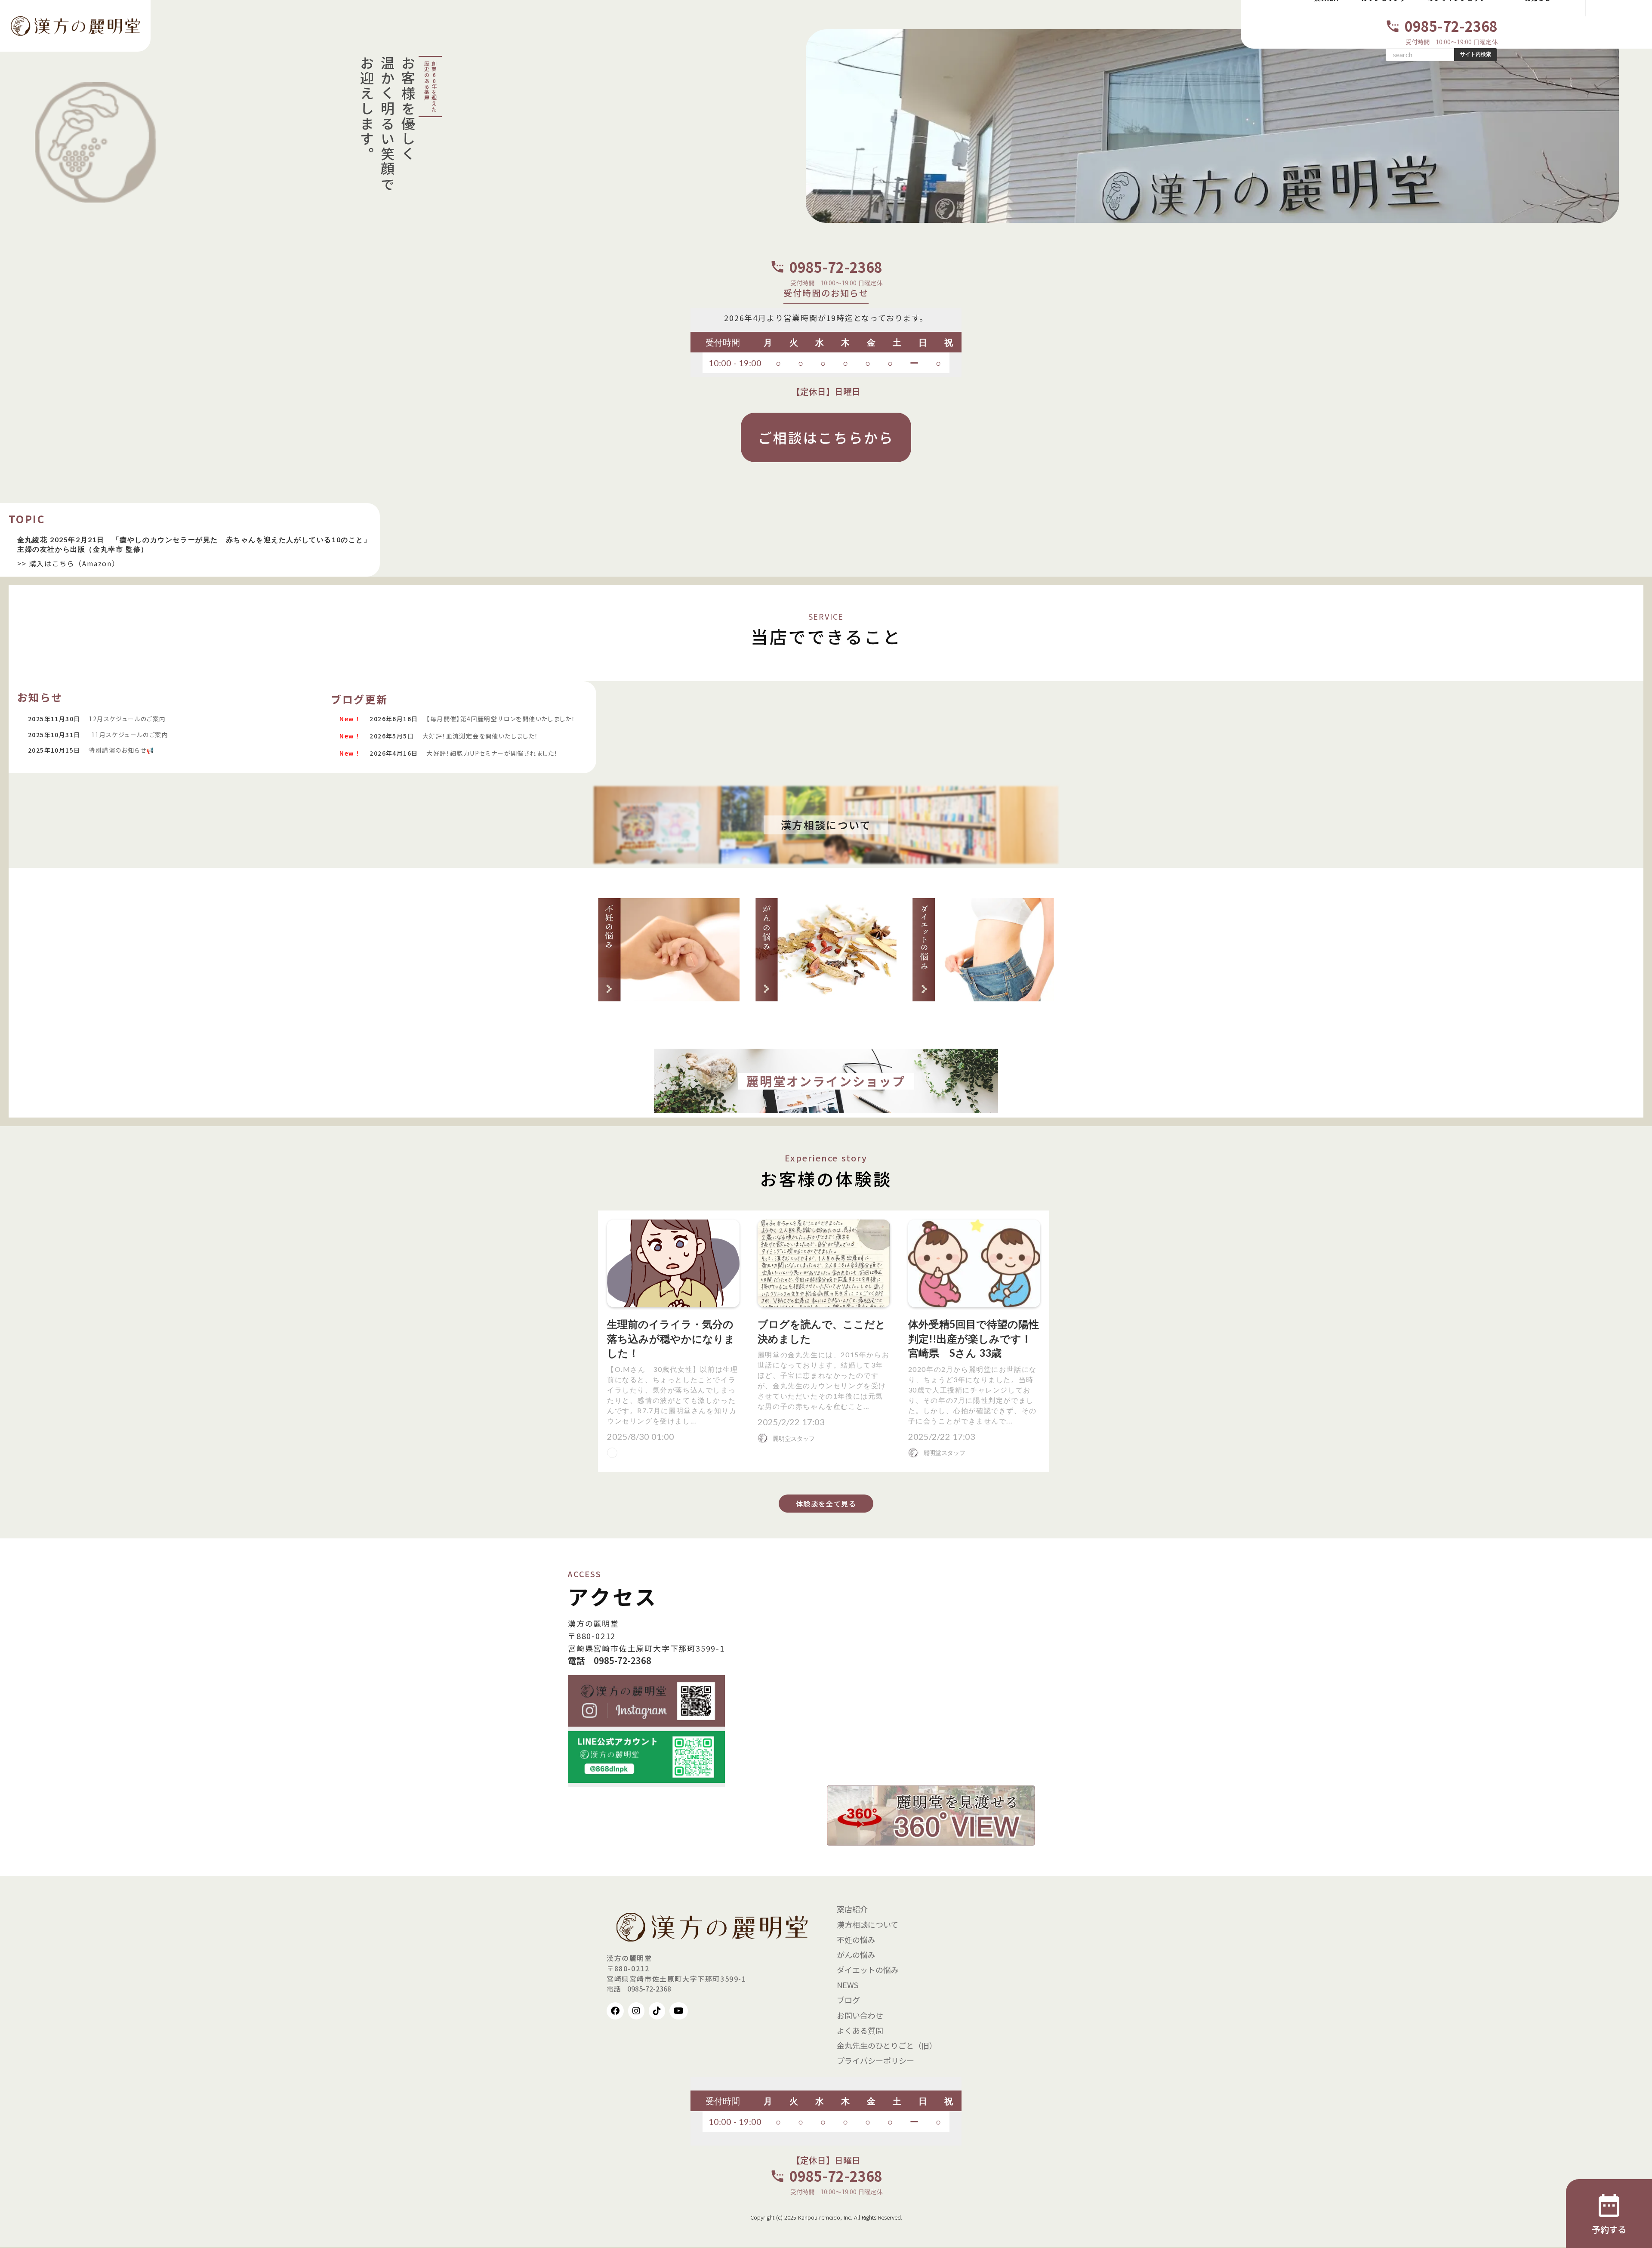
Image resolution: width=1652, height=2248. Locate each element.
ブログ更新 (359, 699)
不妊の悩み (856, 1939)
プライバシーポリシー (875, 2060)
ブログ (848, 2000)
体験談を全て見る (826, 1504)
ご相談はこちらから (826, 437)
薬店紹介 (852, 1909)
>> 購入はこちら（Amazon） (68, 563)
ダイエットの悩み (868, 1970)
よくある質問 (860, 2030)
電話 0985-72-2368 (610, 1661)
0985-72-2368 (1451, 26)
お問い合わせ (860, 2015)
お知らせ (40, 697)
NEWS (848, 1985)
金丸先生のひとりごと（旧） (887, 2045)
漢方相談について (868, 1924)
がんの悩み (856, 1955)
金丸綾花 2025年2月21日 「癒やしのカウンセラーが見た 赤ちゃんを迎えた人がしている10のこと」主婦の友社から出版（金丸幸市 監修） (194, 544)
